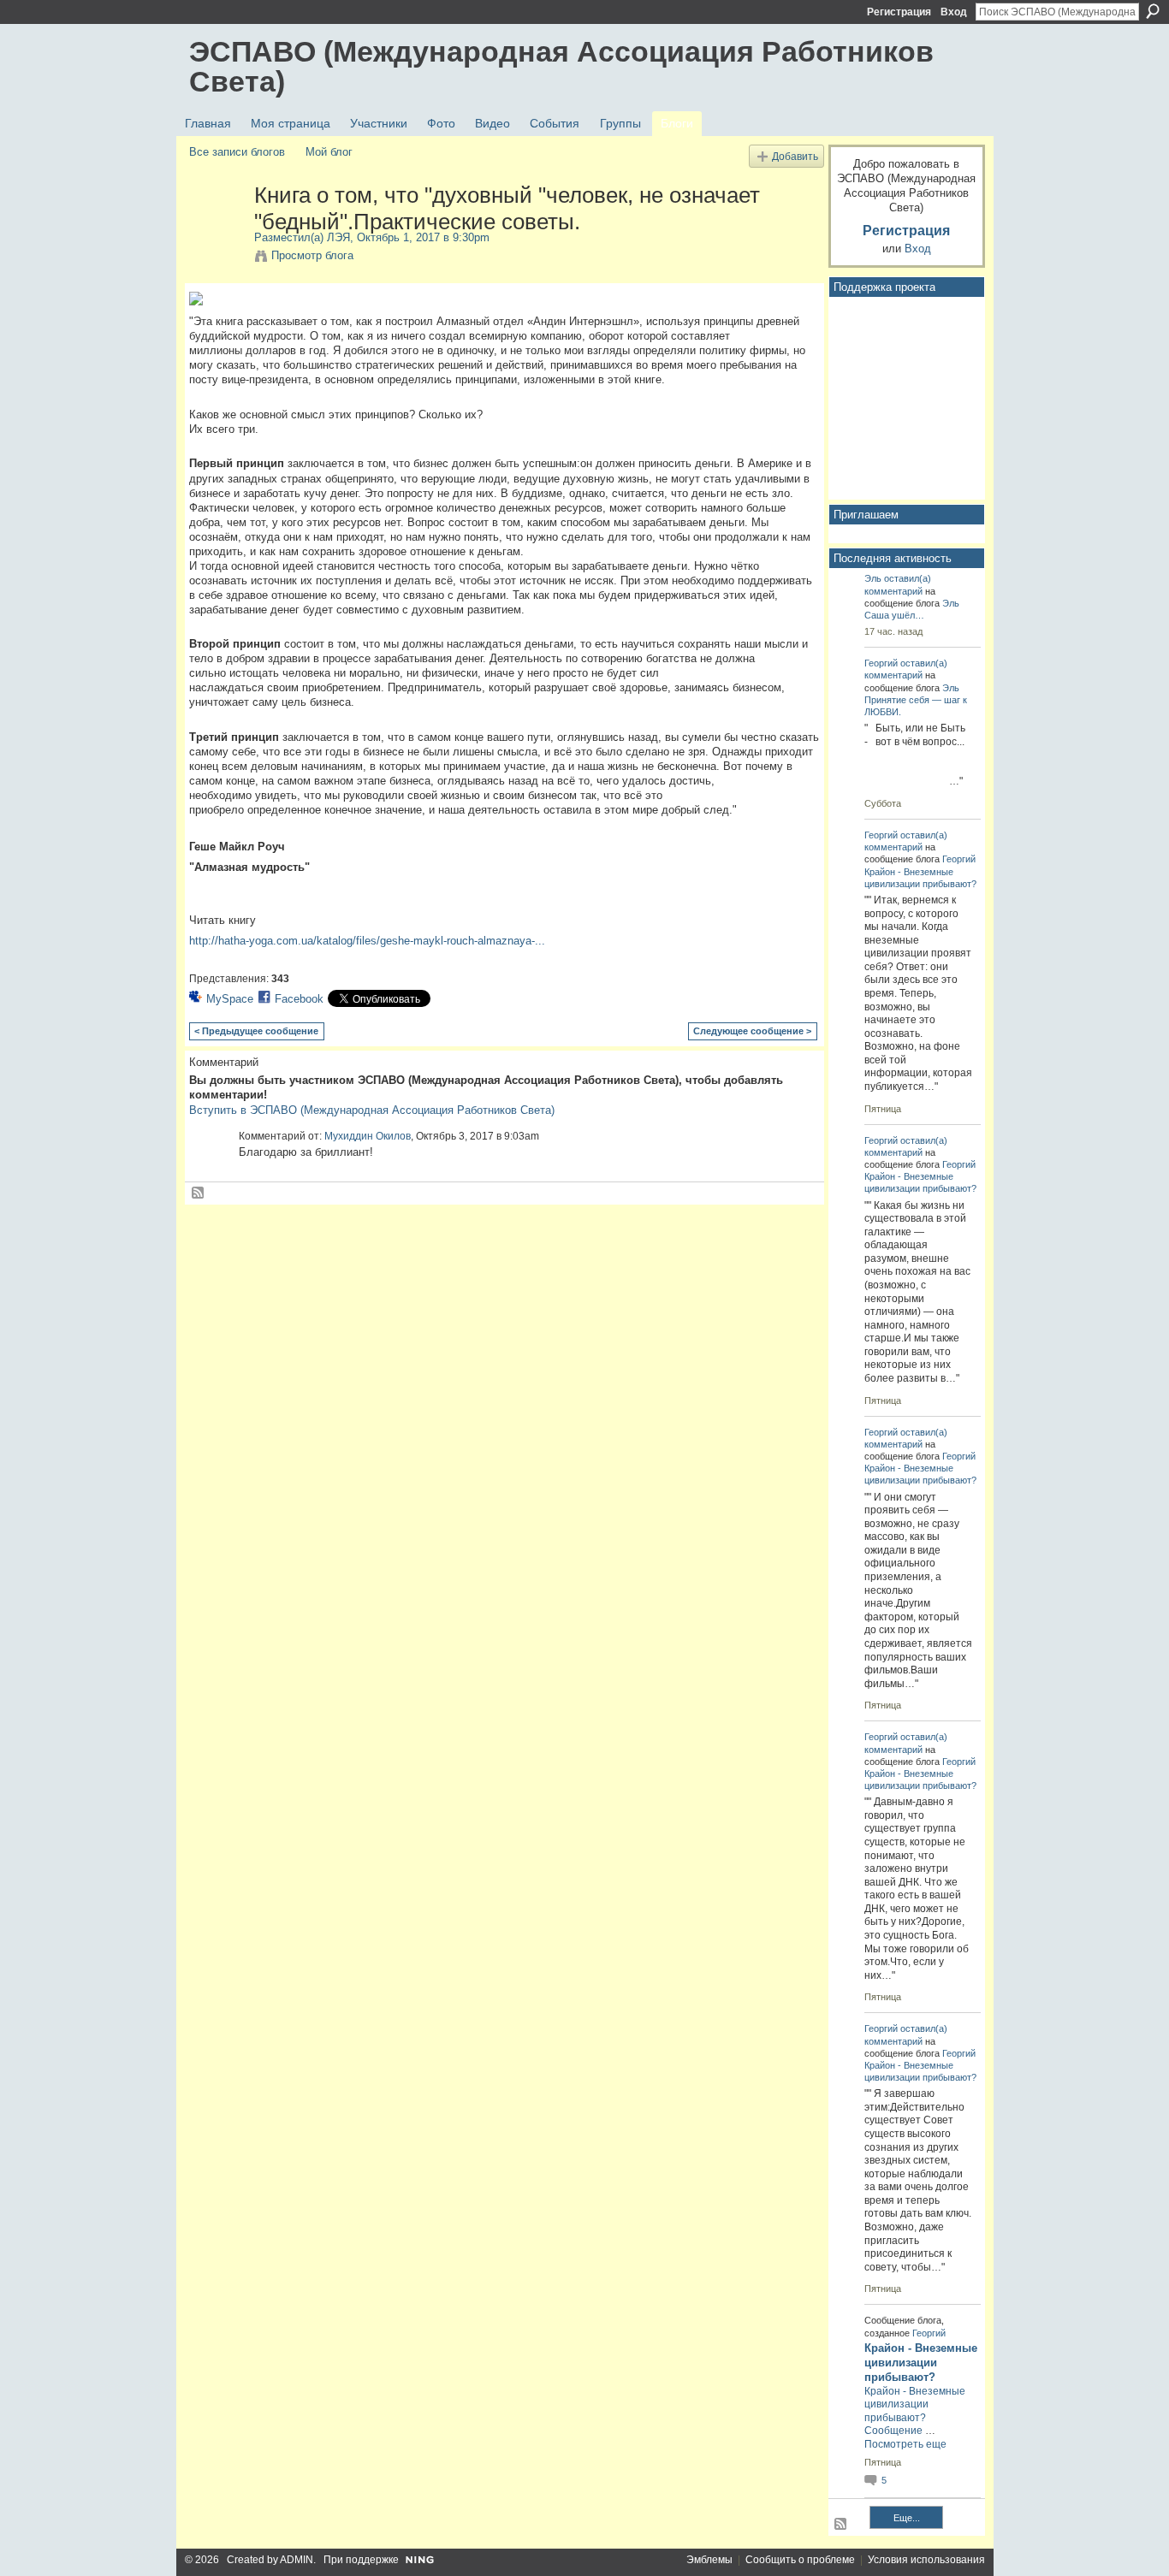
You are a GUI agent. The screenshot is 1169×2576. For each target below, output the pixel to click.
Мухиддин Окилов (368, 1136)
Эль (873, 578)
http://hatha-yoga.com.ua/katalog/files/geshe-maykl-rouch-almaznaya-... (367, 941)
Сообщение (893, 2431)
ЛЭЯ (338, 237)
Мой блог (329, 152)
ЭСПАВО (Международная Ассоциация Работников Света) (561, 66)
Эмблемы (709, 2560)
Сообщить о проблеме (800, 2560)
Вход (954, 12)
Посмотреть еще (905, 2444)
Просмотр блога (312, 255)
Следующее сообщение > (752, 1031)
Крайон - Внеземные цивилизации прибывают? (921, 2363)
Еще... (907, 2518)
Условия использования (926, 2560)
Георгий (881, 663)
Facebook (299, 999)
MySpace (230, 999)
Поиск (1153, 11)
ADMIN (297, 2560)
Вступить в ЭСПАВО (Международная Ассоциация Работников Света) (372, 1110)
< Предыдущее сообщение (256, 1031)
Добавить (795, 156)
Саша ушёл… (894, 615)
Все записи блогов (237, 152)
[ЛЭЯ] (217, 231)
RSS (199, 1193)
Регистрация (899, 12)
